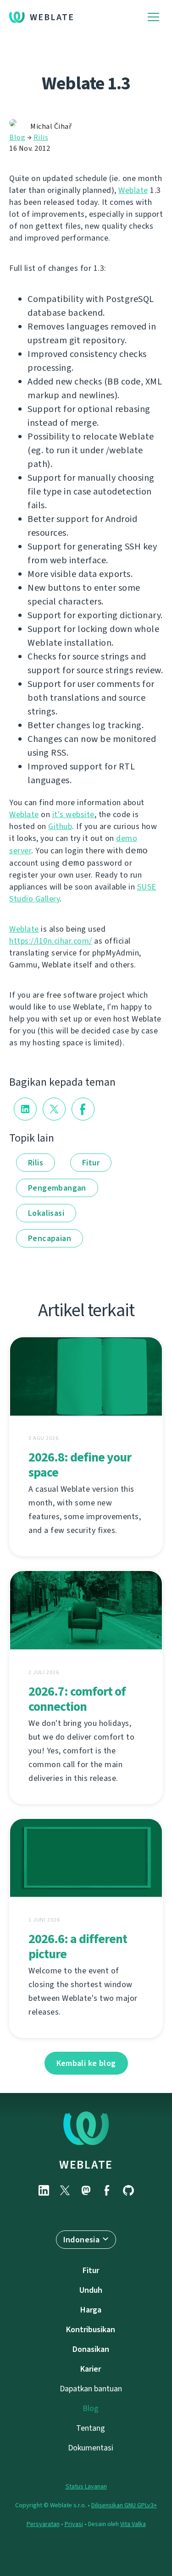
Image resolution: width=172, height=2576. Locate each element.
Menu (153, 17)
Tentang (91, 2428)
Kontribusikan (91, 2329)
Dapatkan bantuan (91, 2389)
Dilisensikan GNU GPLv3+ (124, 2505)
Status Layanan (86, 2486)
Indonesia (82, 2240)
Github (60, 826)
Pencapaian (50, 1238)
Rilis (41, 137)
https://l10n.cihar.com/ (51, 941)
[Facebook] (107, 2190)
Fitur (91, 1163)
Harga (91, 2310)
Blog (17, 137)
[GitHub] (128, 2190)
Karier (91, 2369)
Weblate (52, 17)
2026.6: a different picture (78, 1946)
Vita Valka (133, 2524)
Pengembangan (57, 1188)
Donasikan (91, 2349)
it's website (73, 814)
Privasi (74, 2524)
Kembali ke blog (86, 2063)
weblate (86, 2164)
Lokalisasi (46, 1213)
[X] (65, 2190)
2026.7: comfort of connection (77, 1699)
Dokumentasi (91, 2448)
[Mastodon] (86, 2190)
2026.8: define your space (80, 1465)
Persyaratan (43, 2524)
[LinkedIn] (44, 2190)
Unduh (91, 2290)
